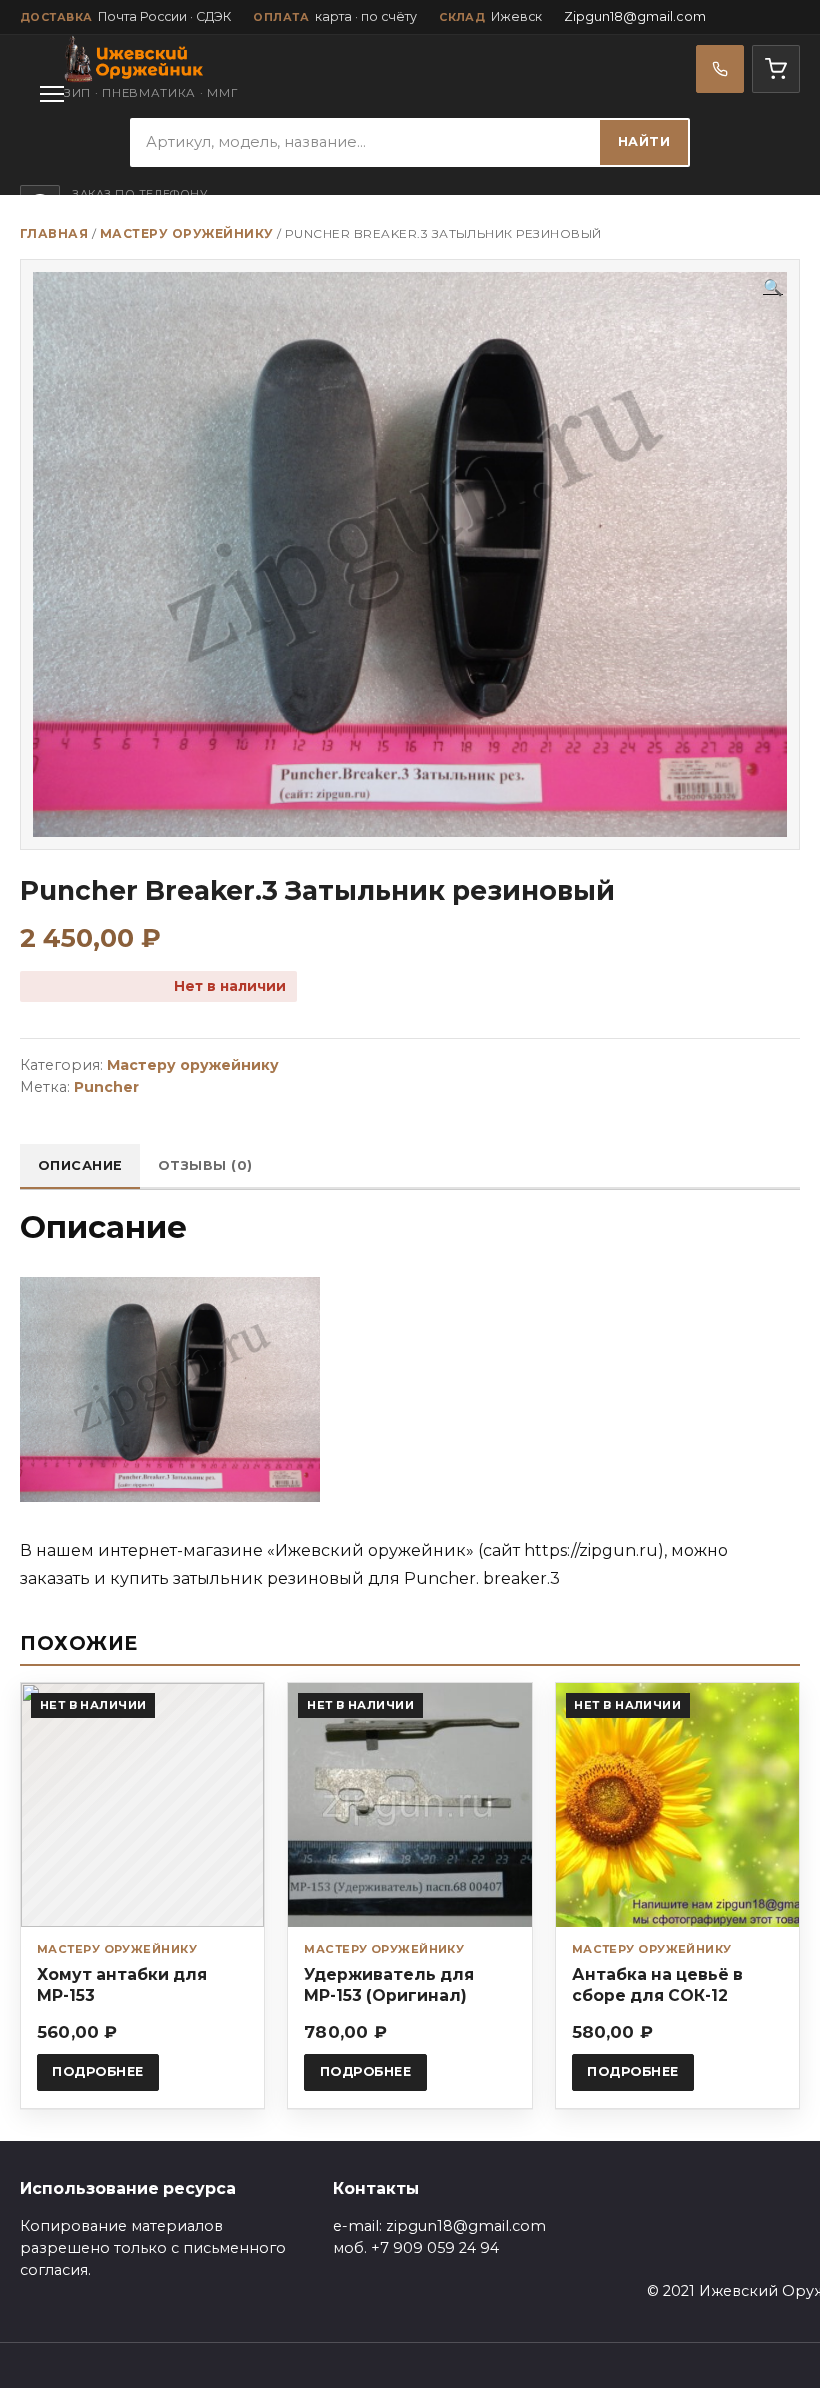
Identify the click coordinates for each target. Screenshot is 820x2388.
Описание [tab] (80, 1165)
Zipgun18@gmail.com (635, 16)
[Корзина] (776, 69)
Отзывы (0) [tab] (205, 1165)
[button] (773, 288)
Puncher (106, 1087)
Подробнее (98, 2071)
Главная (54, 233)
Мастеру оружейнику (187, 233)
